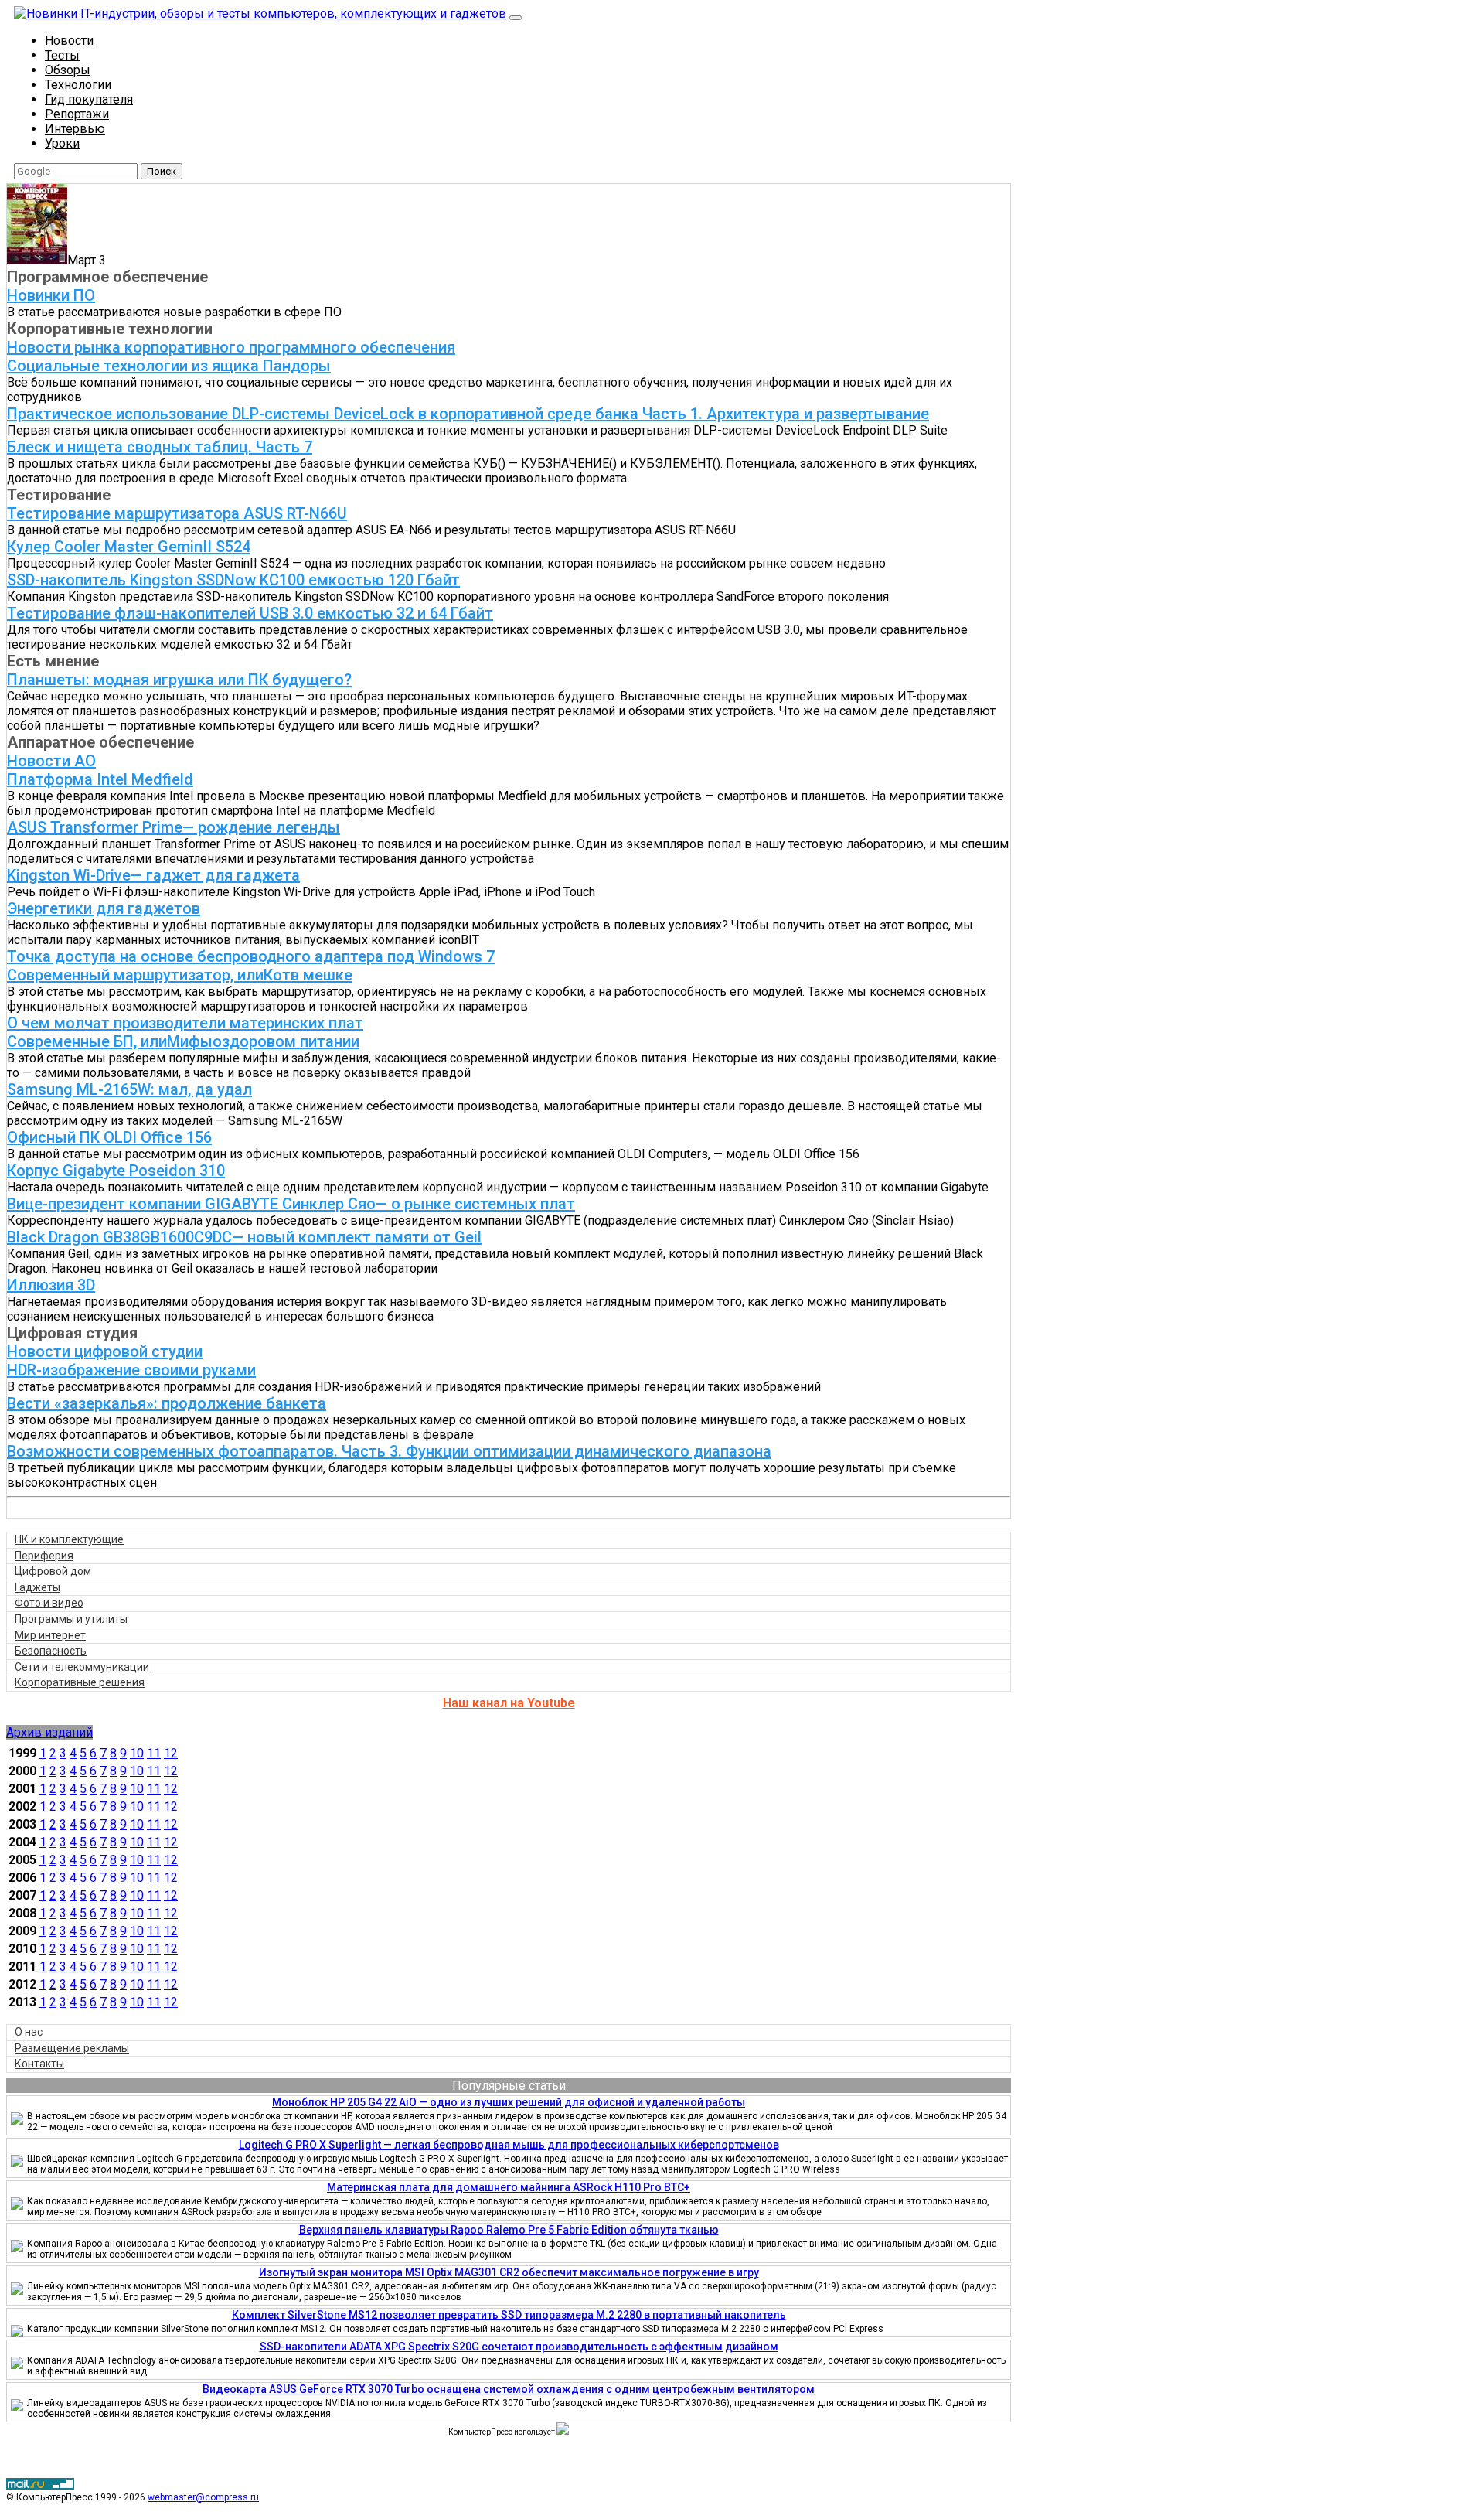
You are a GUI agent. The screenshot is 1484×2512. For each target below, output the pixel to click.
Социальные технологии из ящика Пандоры (169, 366)
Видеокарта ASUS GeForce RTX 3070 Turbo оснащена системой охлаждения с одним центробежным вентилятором (509, 2389)
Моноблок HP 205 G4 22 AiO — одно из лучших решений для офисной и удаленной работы (509, 2102)
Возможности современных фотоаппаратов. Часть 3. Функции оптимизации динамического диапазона (389, 1451)
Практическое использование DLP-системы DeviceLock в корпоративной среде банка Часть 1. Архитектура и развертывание (468, 414)
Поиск (162, 171)
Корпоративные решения (80, 1682)
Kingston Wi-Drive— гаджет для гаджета (153, 875)
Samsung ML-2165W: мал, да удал (129, 1089)
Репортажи (77, 114)
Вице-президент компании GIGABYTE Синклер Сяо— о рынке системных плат (291, 1204)
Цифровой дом (53, 1571)
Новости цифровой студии (105, 1351)
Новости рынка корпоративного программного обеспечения (231, 347)
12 (171, 1753)
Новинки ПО (51, 295)
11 (154, 1753)
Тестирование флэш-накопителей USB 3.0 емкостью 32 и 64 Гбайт (250, 613)
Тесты (62, 55)
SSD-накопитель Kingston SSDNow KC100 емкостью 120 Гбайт (233, 580)
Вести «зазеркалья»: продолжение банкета (167, 1403)
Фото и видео (49, 1603)
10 (137, 1753)
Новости (69, 41)
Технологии (78, 85)
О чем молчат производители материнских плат (185, 1023)
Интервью (75, 129)
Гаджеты (37, 1587)
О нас (29, 2032)
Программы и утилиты (71, 1619)
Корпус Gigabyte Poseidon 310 (116, 1171)
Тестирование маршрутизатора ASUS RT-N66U (177, 513)
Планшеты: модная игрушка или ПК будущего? (179, 680)
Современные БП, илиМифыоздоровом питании (183, 1041)
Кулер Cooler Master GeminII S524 (129, 547)
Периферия (44, 1556)
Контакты (39, 2064)
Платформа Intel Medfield (100, 779)
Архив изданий (49, 1732)
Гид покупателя (89, 99)
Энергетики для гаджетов (104, 908)
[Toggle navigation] (516, 18)
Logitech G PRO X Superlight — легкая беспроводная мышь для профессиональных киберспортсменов (509, 2145)
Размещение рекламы (72, 2048)
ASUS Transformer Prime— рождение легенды (174, 827)
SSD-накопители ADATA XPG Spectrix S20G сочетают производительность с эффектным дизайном (519, 2347)
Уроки (62, 143)
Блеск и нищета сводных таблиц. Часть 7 (160, 447)
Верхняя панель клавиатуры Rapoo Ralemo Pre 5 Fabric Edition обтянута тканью (509, 2230)
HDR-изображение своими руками (131, 1370)
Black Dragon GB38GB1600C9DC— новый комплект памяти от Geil (244, 1237)
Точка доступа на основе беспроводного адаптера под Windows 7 (251, 956)
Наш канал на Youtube (509, 1703)
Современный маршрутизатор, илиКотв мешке (180, 975)
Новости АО (51, 761)
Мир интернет (50, 1635)
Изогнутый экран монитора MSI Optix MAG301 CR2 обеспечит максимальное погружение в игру (509, 2272)
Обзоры (68, 70)
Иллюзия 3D (51, 1285)
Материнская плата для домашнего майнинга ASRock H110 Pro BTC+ (509, 2187)
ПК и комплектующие (69, 1539)
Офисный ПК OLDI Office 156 (109, 1137)
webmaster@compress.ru (203, 2497)
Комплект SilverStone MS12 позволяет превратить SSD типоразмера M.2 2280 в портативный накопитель (509, 2315)
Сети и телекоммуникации (82, 1667)
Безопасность (51, 1651)
